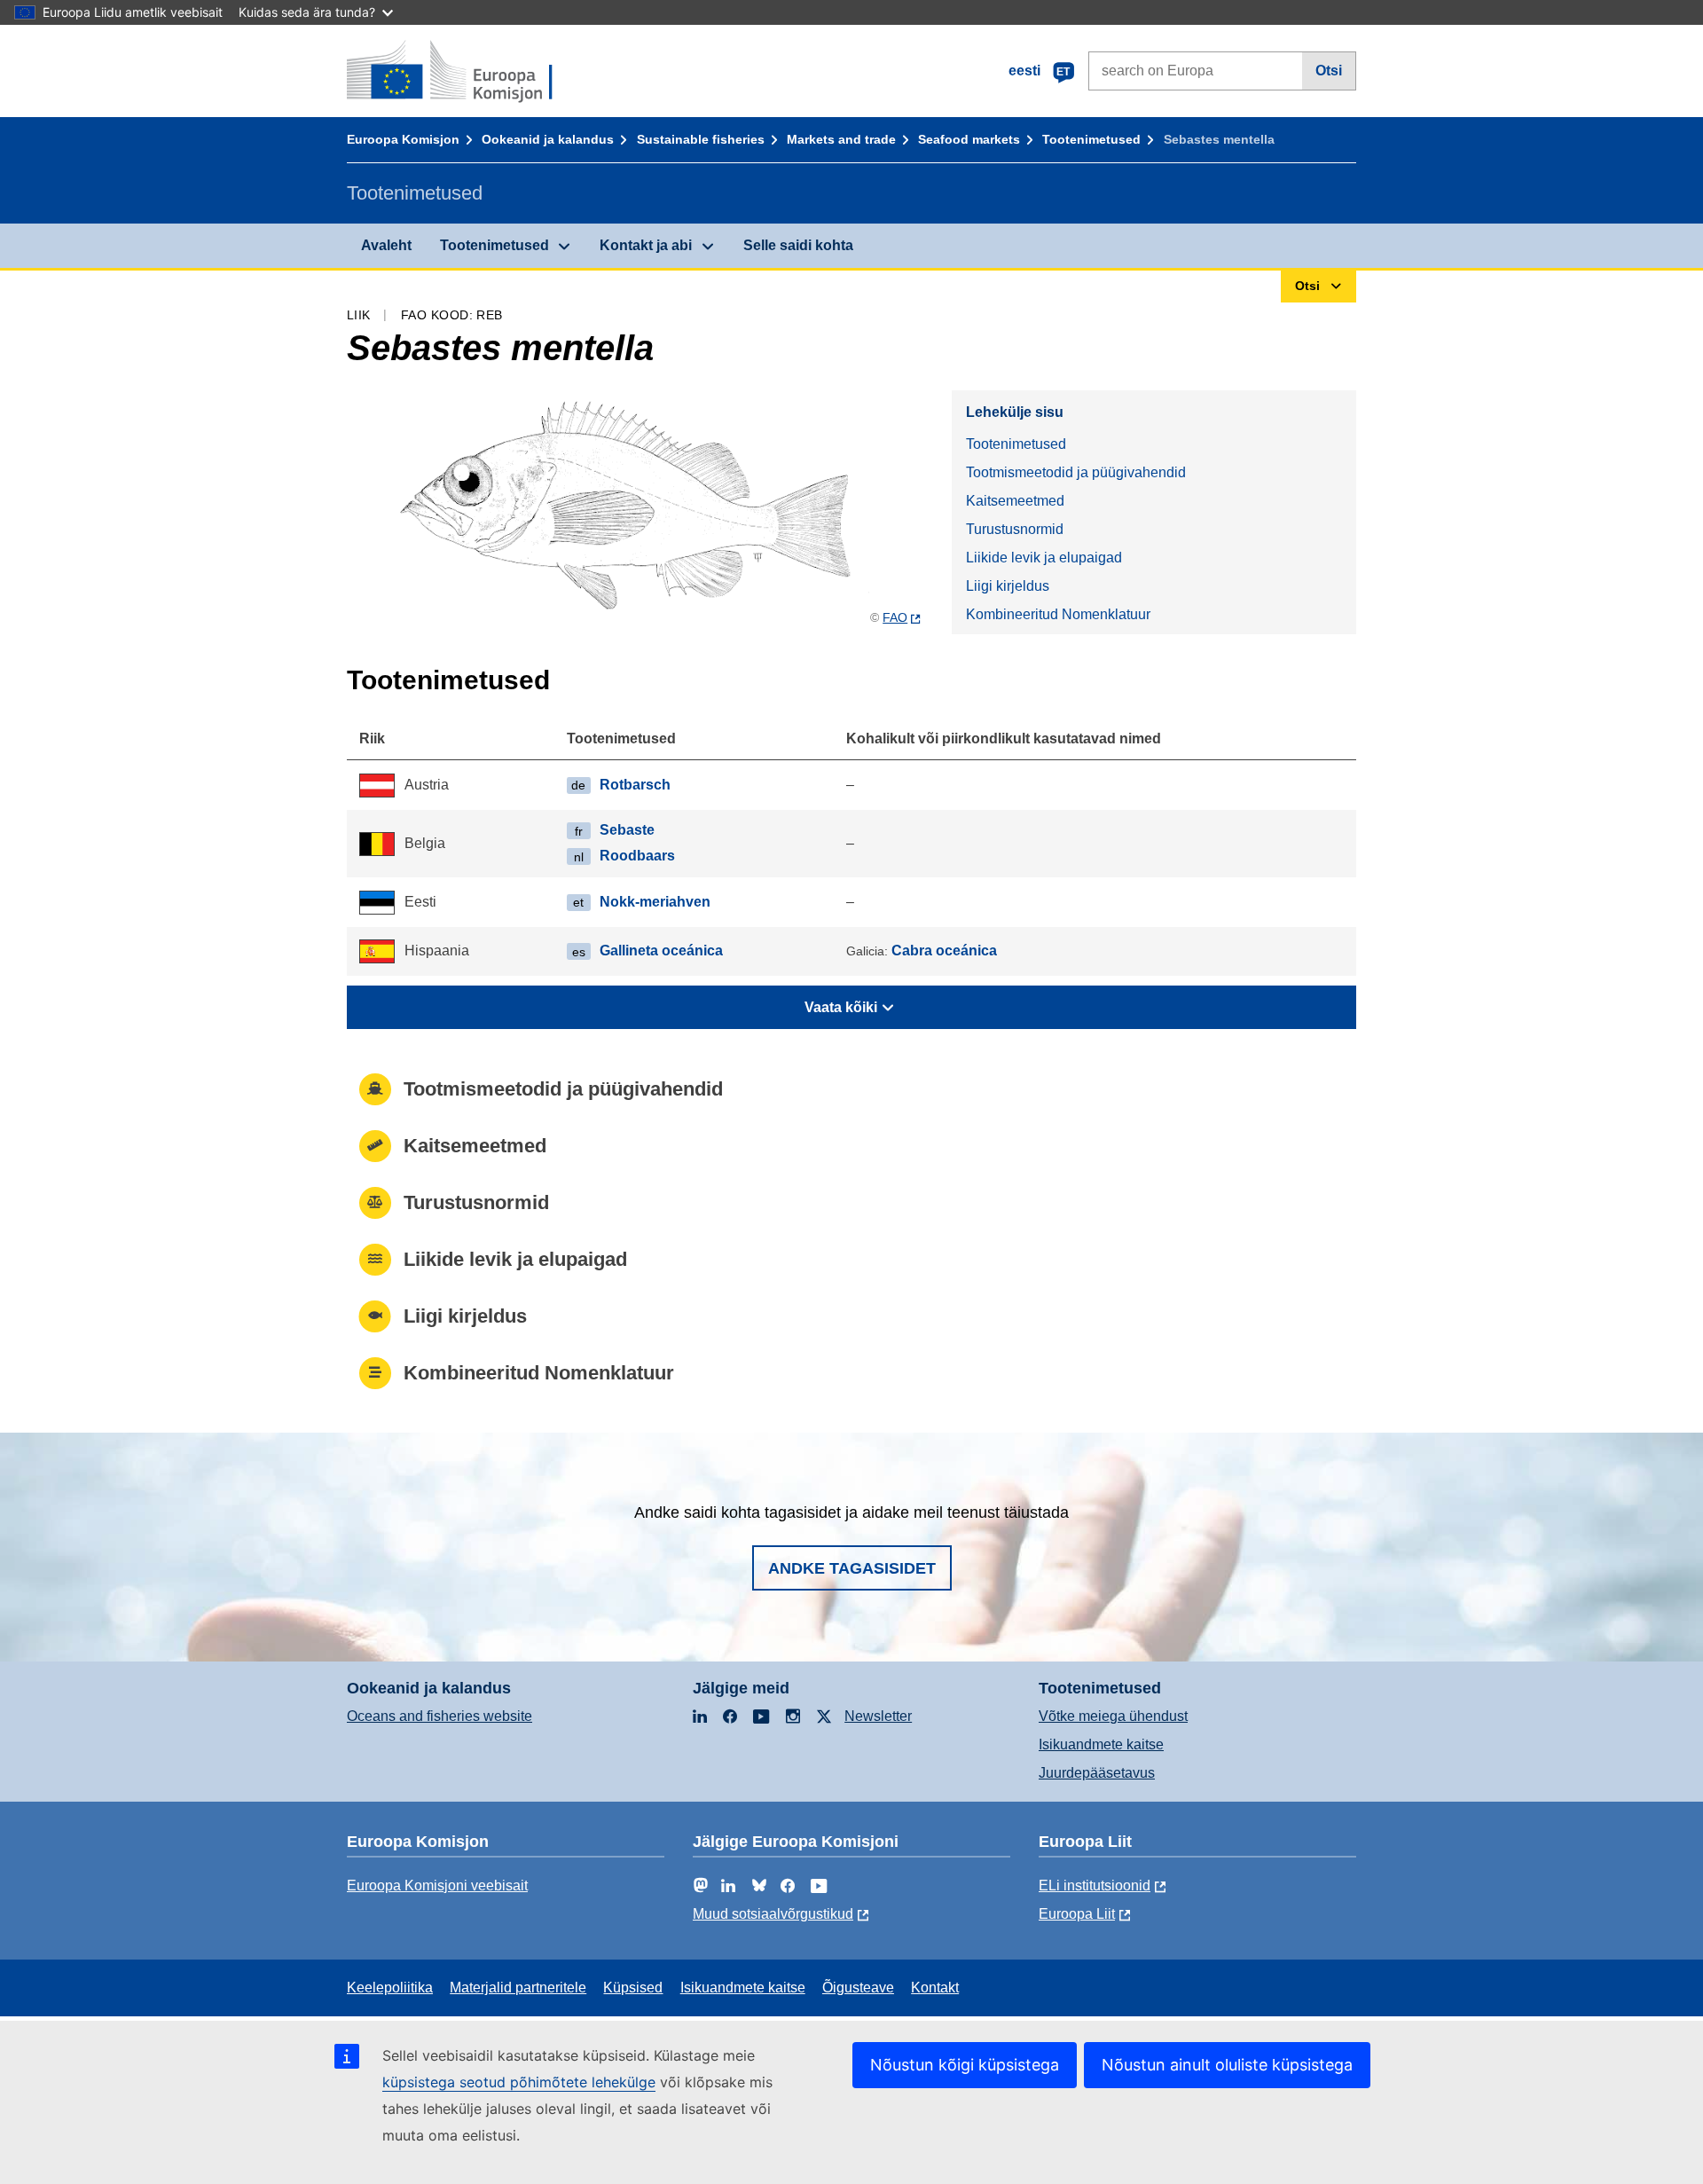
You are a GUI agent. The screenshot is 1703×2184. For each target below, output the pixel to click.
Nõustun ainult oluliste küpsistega (1227, 2065)
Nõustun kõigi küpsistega (965, 2065)
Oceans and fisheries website (439, 1716)
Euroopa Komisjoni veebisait (437, 1885)
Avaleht (386, 245)
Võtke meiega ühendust (1113, 1716)
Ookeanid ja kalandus (548, 139)
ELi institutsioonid (1095, 1885)
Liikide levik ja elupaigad (1044, 558)
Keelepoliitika (390, 1988)
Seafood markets (969, 139)
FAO (895, 617)
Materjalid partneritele (518, 1988)
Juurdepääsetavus (1097, 1773)
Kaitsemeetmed (1015, 501)
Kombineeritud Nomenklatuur (1058, 614)
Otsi (1329, 71)
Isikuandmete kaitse (1101, 1744)
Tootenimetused (1091, 139)
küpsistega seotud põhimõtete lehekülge (519, 2082)
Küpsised (633, 1988)
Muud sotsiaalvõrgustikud (773, 1914)
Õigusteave (858, 1988)
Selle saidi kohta (798, 245)
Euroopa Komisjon (403, 139)
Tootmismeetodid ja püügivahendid (1076, 472)
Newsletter (878, 1716)
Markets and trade (841, 139)
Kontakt (935, 1988)
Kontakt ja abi (646, 245)
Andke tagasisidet (852, 1568)
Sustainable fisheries (701, 139)
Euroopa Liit (1077, 1914)
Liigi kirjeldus (1008, 586)
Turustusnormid (1015, 529)
